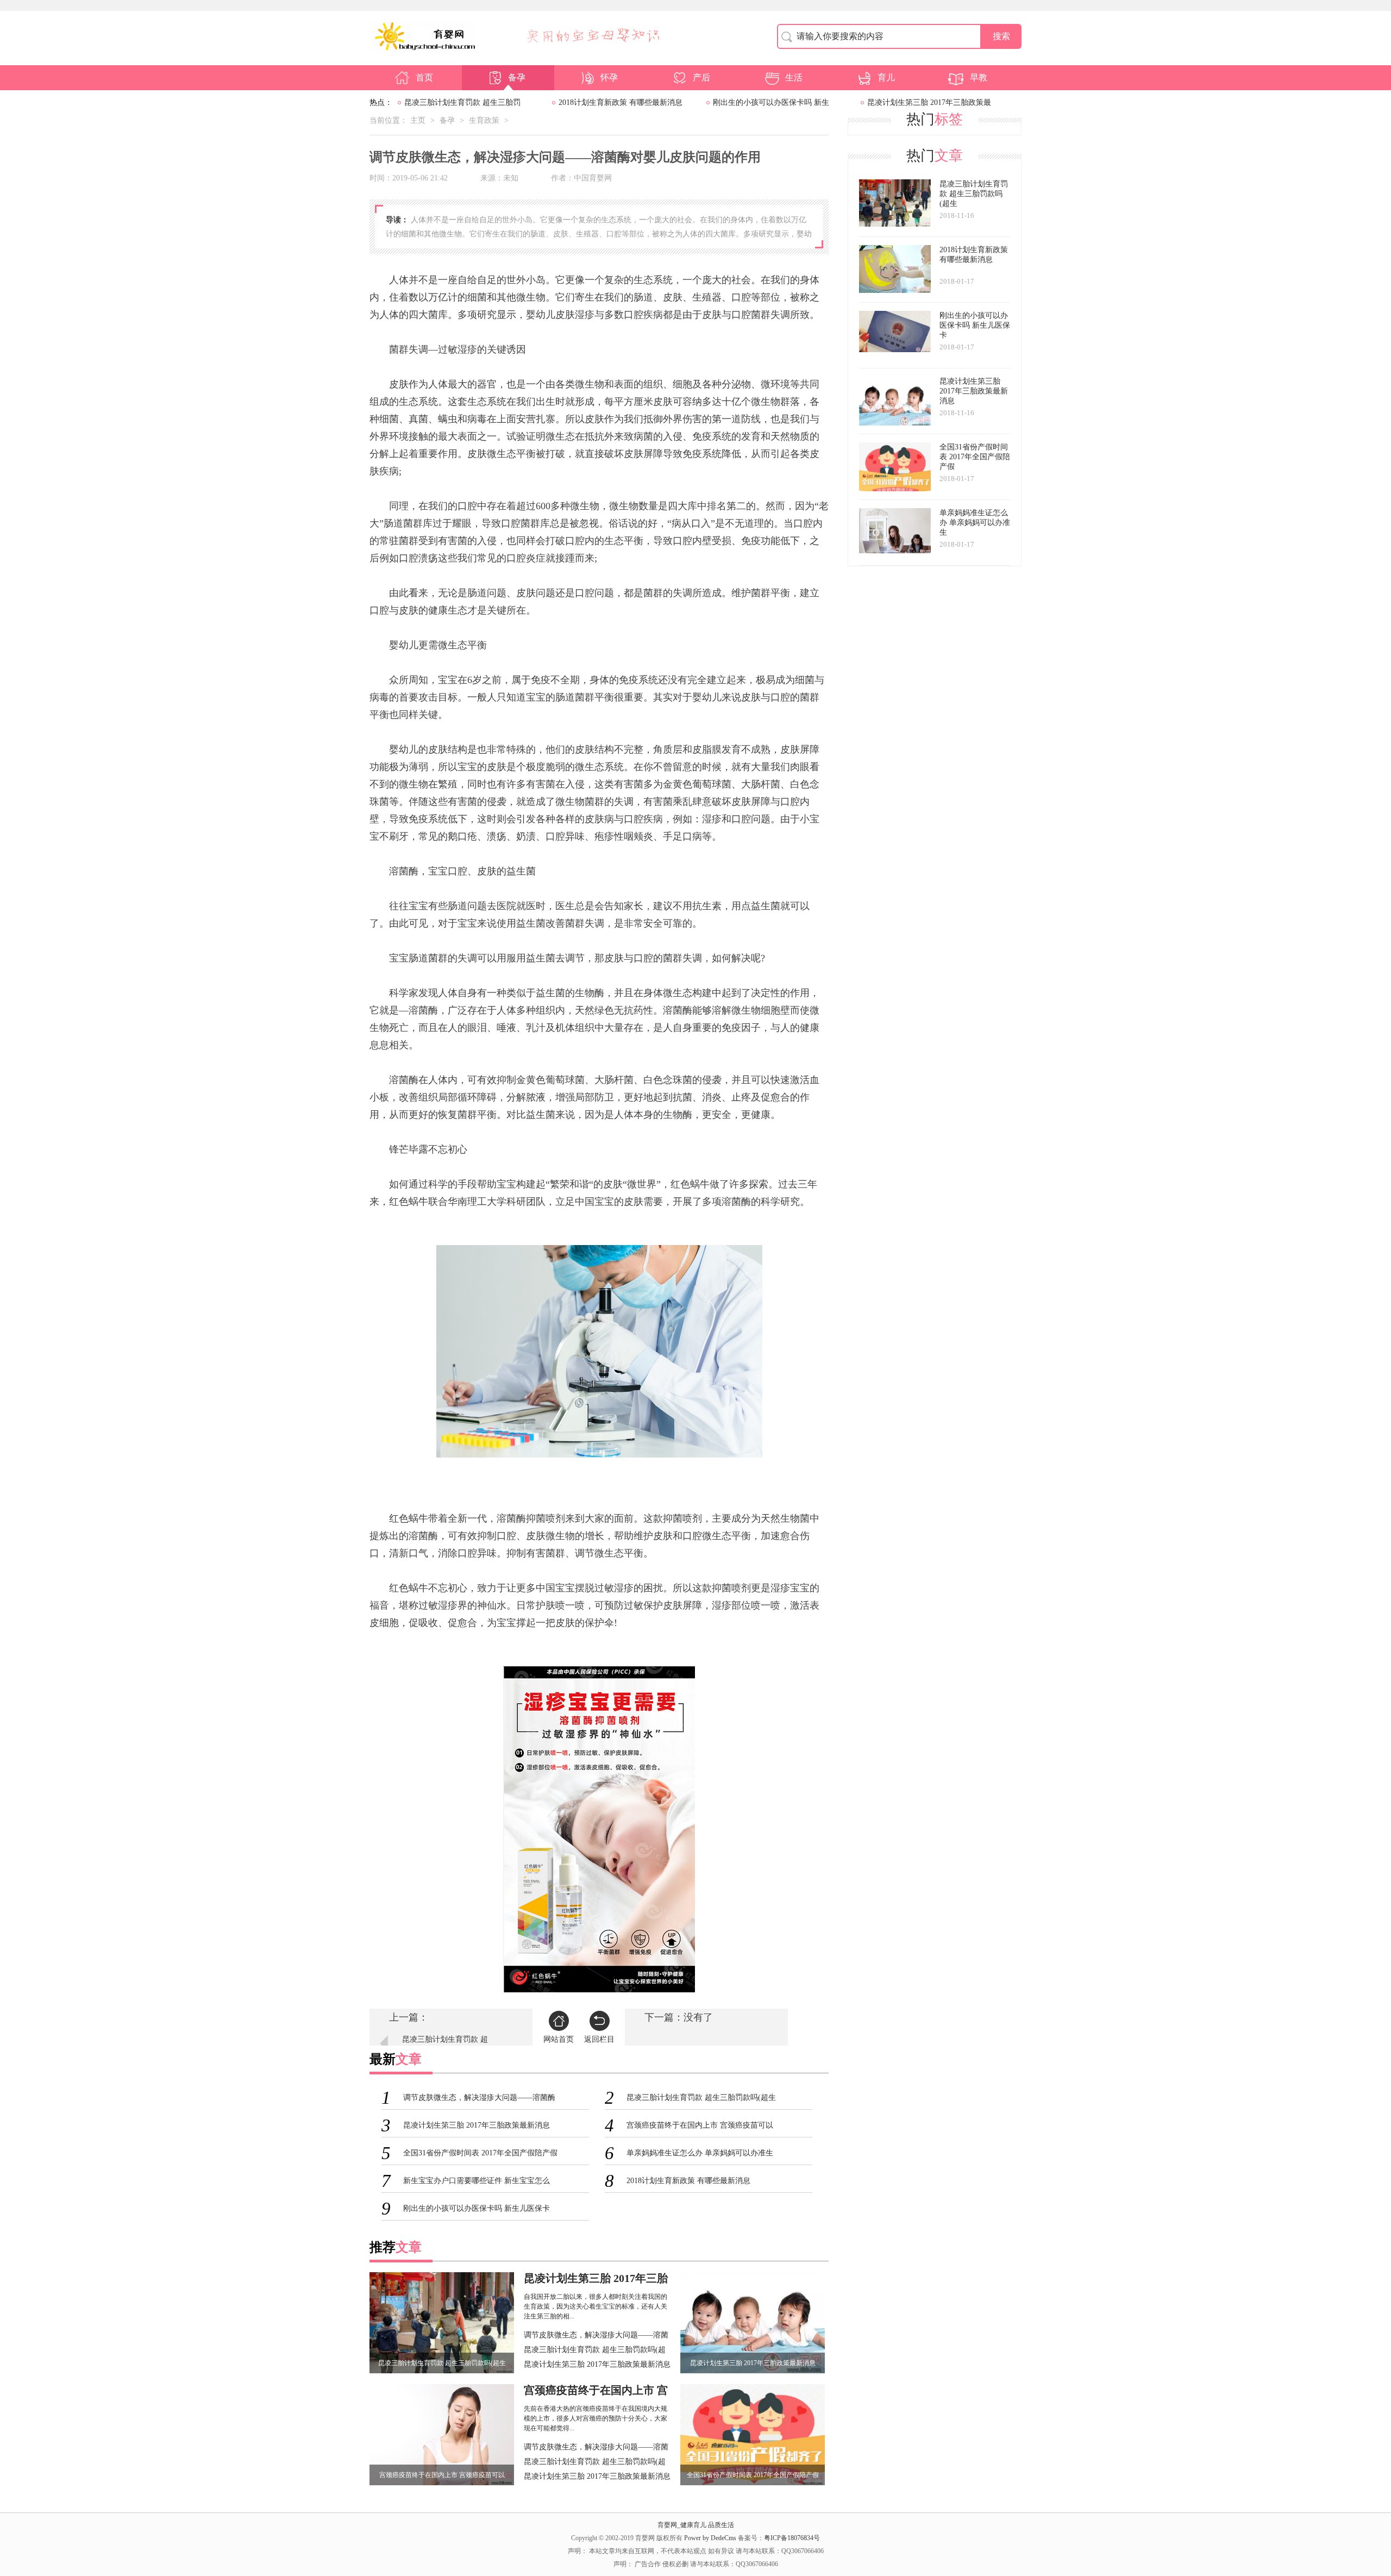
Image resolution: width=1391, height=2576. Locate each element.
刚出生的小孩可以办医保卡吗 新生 (771, 102)
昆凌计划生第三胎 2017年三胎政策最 (929, 102)
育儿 (886, 77)
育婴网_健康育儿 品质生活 (696, 2525)
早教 (979, 77)
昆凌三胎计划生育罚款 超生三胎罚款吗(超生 (595, 2351)
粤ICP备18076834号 (792, 2538)
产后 (701, 77)
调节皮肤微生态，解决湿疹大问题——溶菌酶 (596, 2336)
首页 (424, 77)
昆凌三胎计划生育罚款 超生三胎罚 (462, 102)
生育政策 (484, 120)
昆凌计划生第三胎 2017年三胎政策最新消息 (597, 2364)
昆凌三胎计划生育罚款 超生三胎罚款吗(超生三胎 (445, 2045)
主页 (418, 120)
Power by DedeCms (710, 2538)
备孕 (517, 77)
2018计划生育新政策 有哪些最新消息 (621, 102)
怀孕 (609, 77)
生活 (794, 77)
